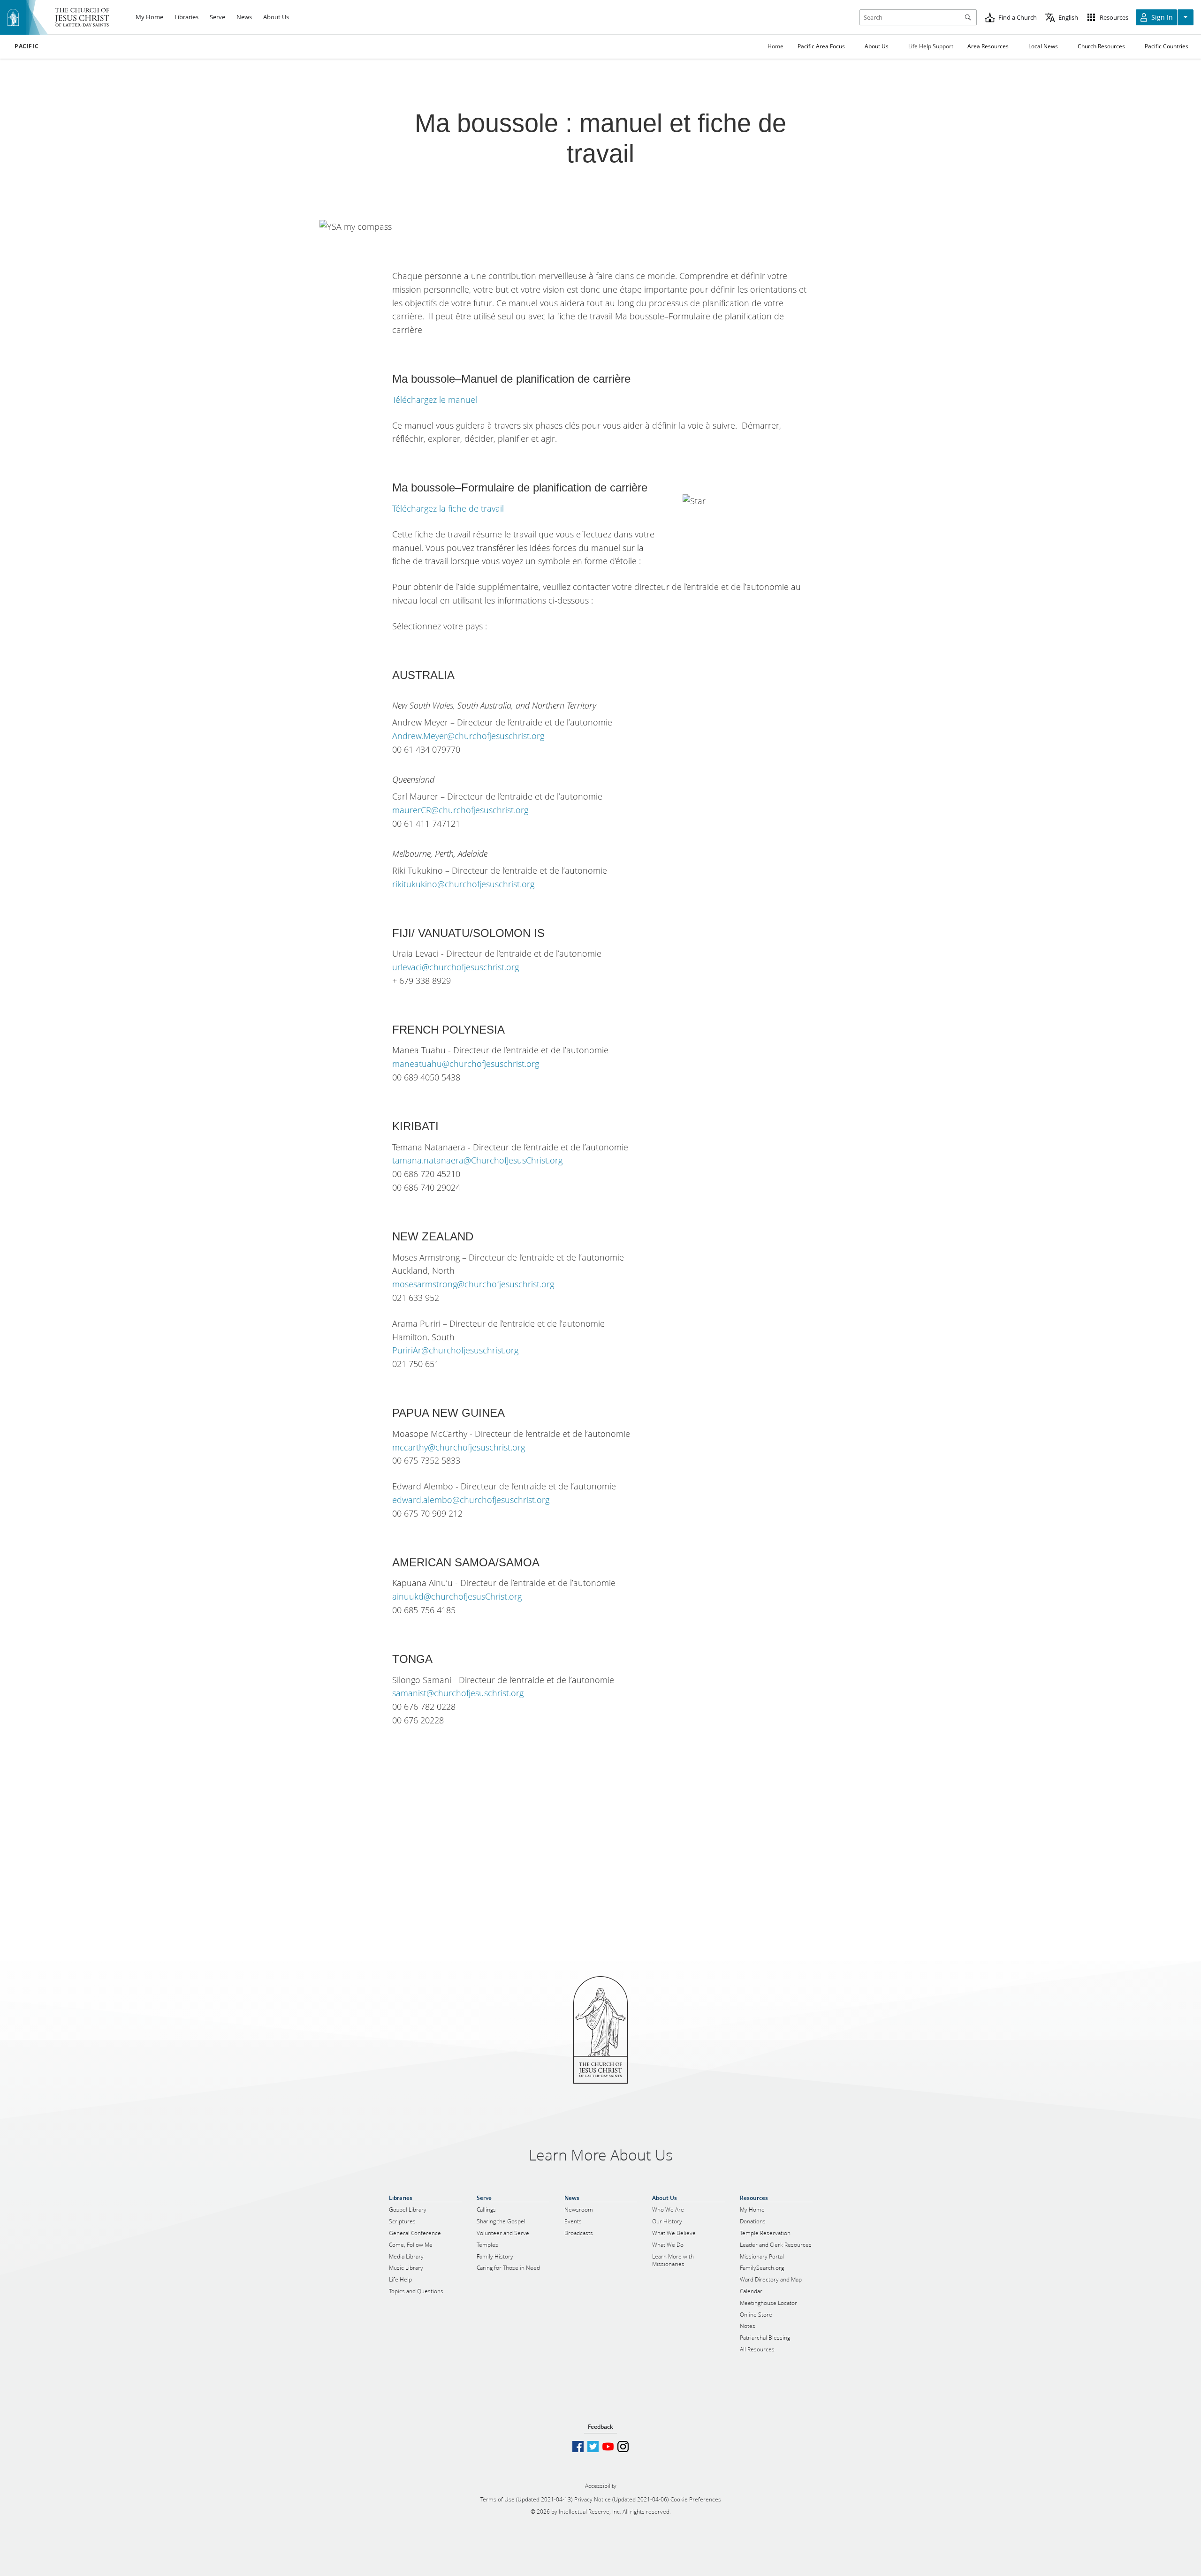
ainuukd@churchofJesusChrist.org (457, 1596)
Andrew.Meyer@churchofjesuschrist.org (468, 736)
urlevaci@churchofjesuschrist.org (456, 967)
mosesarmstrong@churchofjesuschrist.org (473, 1284)
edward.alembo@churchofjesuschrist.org (471, 1500)
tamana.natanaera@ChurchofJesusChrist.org (477, 1160)
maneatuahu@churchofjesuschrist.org (466, 1064)
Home (775, 46)
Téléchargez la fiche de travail (448, 508)
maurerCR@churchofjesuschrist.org (460, 810)
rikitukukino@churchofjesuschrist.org (463, 884)
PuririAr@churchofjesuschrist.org (455, 1350)
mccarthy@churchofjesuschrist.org (459, 1447)
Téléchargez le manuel (435, 400)
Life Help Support (931, 46)
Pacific (27, 46)
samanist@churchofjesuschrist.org (458, 1693)
